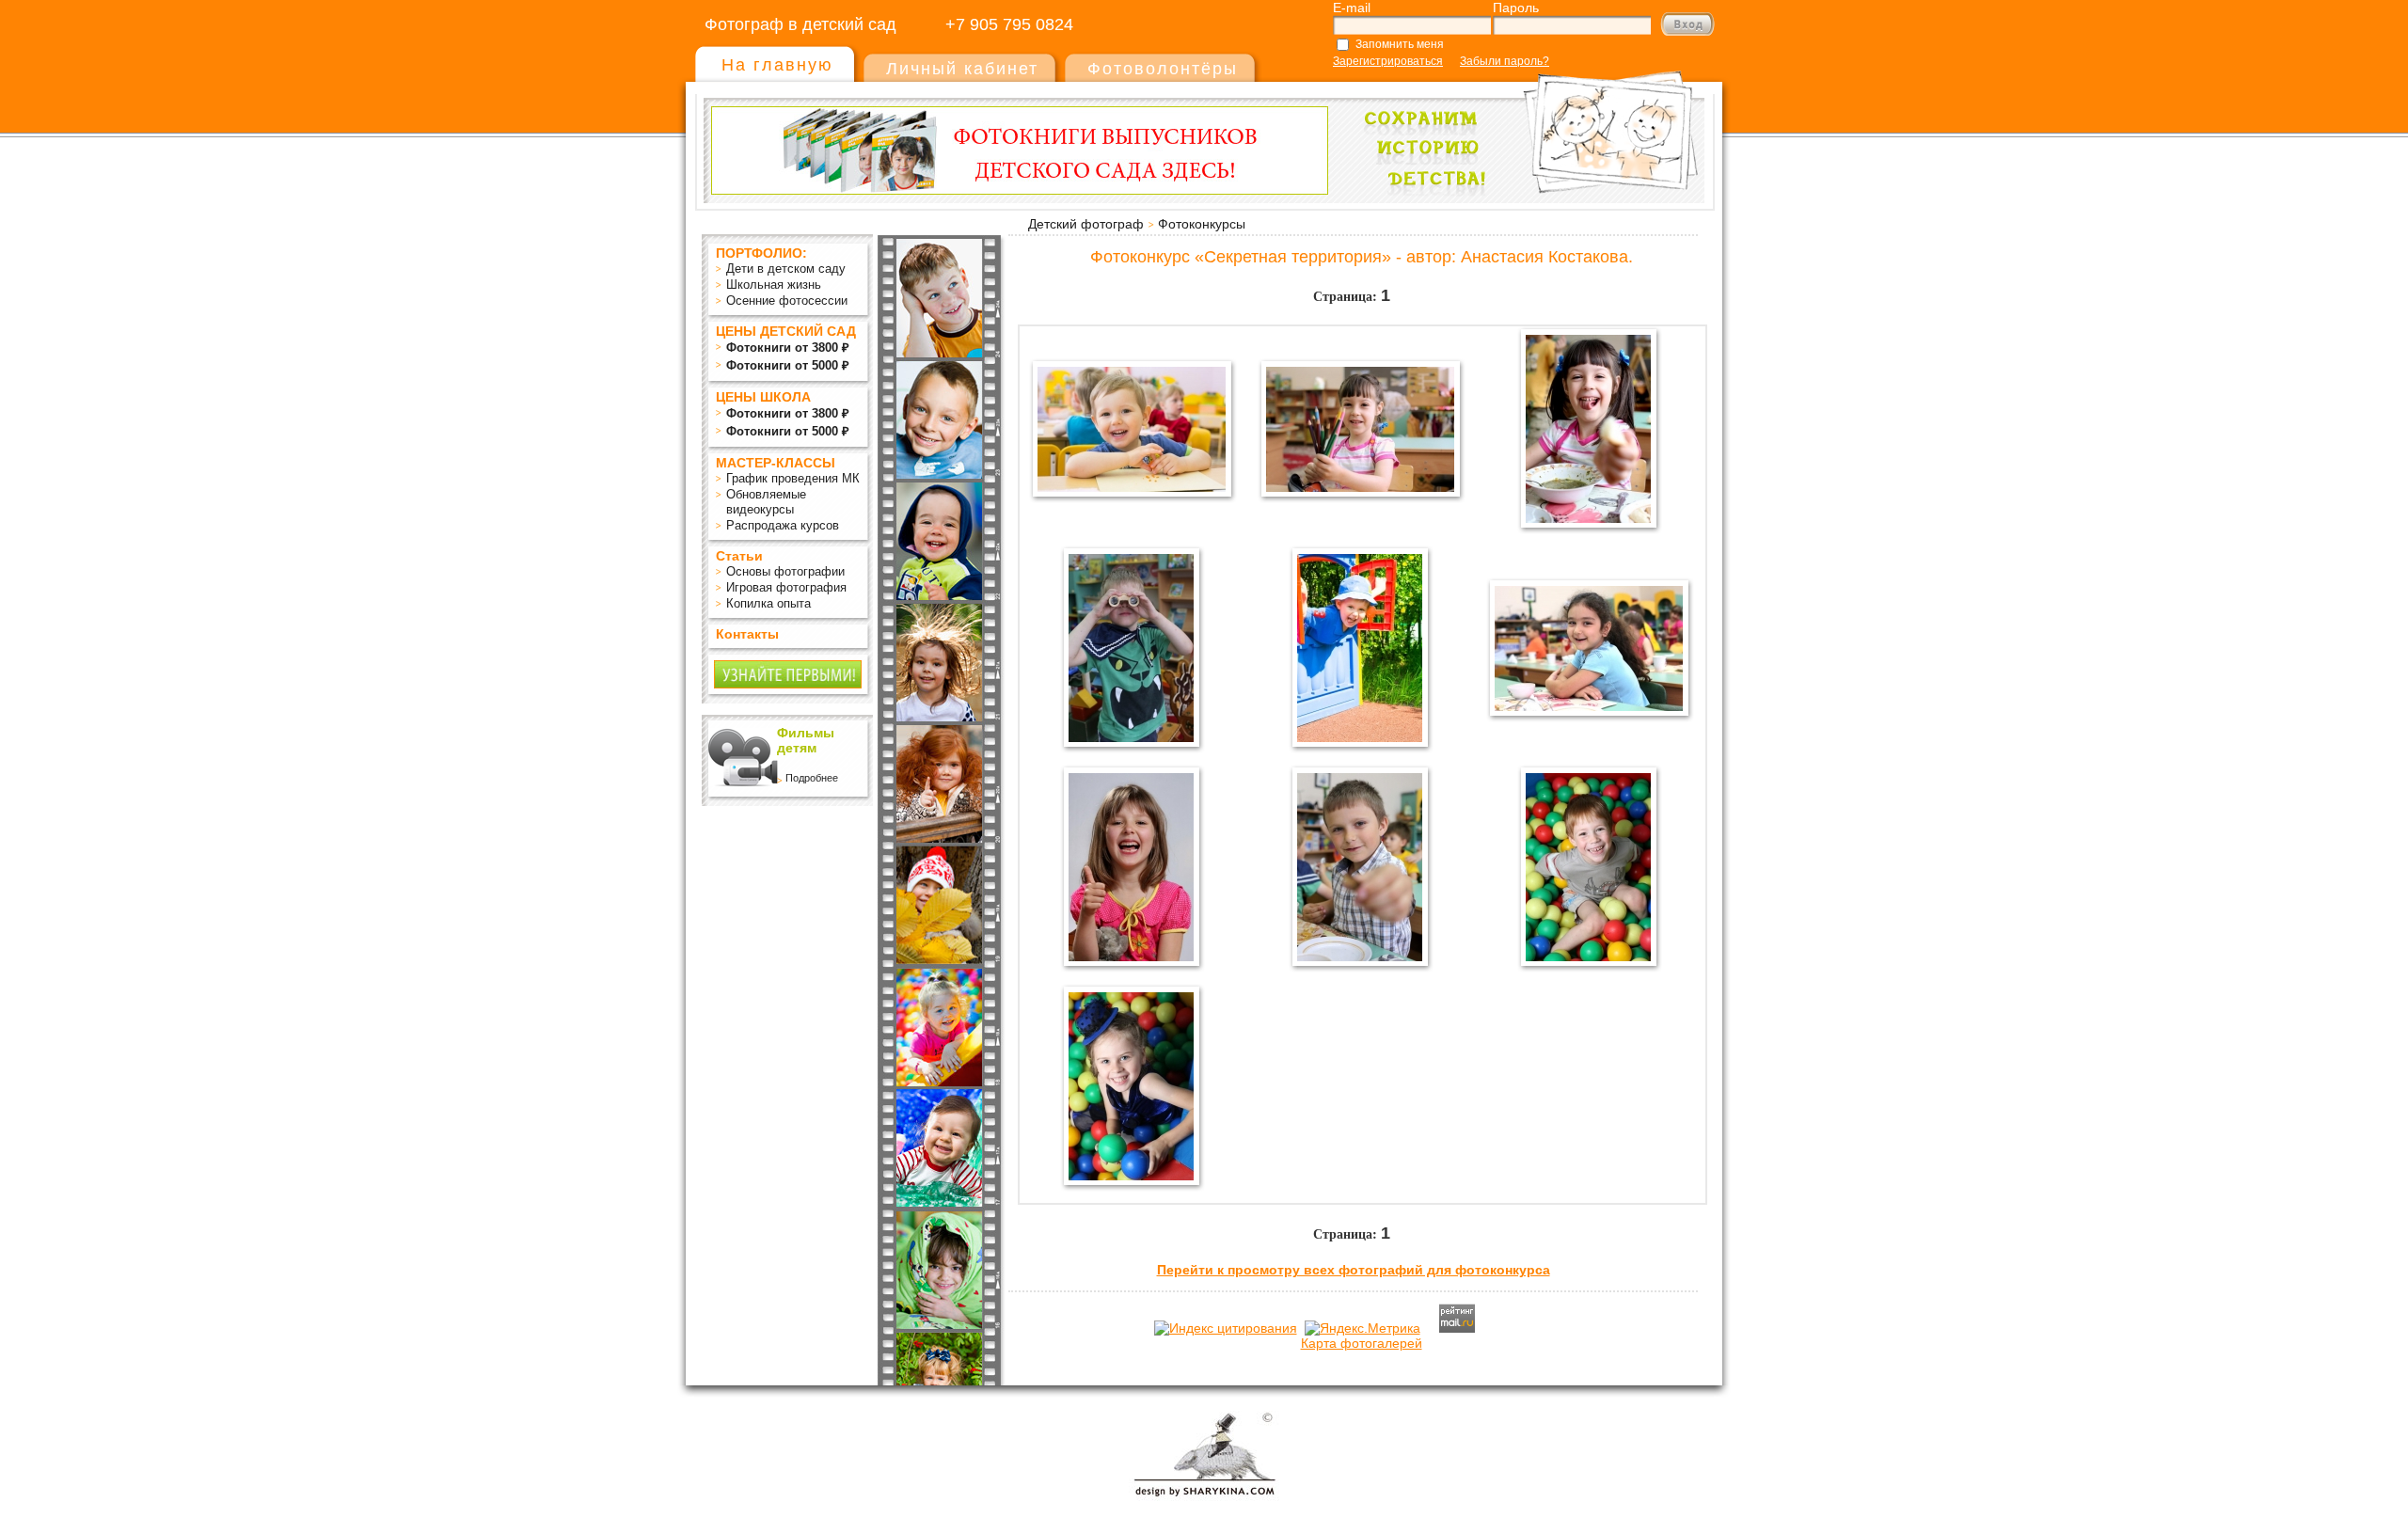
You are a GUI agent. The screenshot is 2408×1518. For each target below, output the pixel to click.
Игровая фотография (786, 587)
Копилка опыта (768, 603)
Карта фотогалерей (1362, 1343)
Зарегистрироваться (1388, 61)
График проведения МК (793, 478)
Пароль (1516, 8)
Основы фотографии (785, 571)
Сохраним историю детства (1525, 124)
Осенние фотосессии (787, 300)
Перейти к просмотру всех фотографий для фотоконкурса (1354, 1270)
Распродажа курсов (783, 525)
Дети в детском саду (786, 269)
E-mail (1352, 8)
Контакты (747, 634)
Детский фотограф (1086, 224)
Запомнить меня (1400, 44)
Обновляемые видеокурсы (766, 502)
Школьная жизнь (774, 285)
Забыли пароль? (1505, 61)
